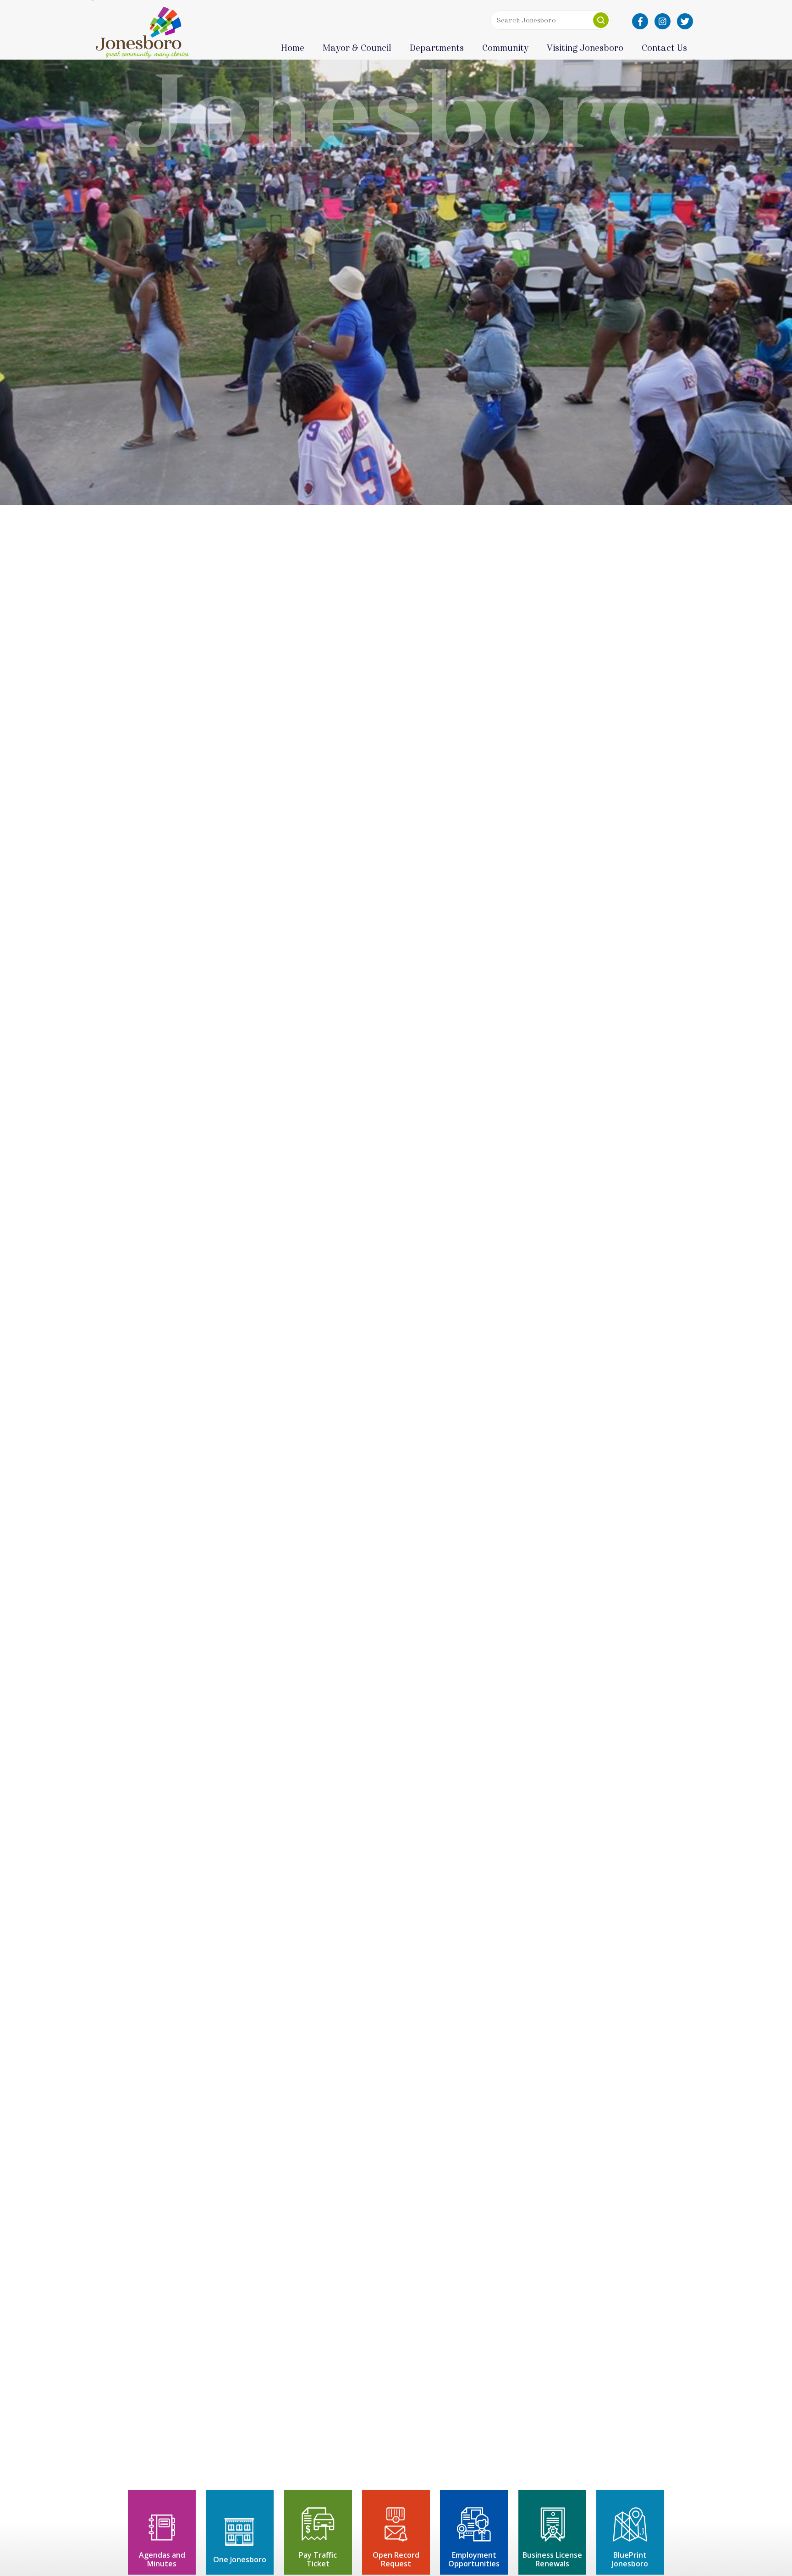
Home (293, 48)
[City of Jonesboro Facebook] (640, 21)
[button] (601, 20)
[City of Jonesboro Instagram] (663, 21)
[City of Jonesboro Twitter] (685, 21)
